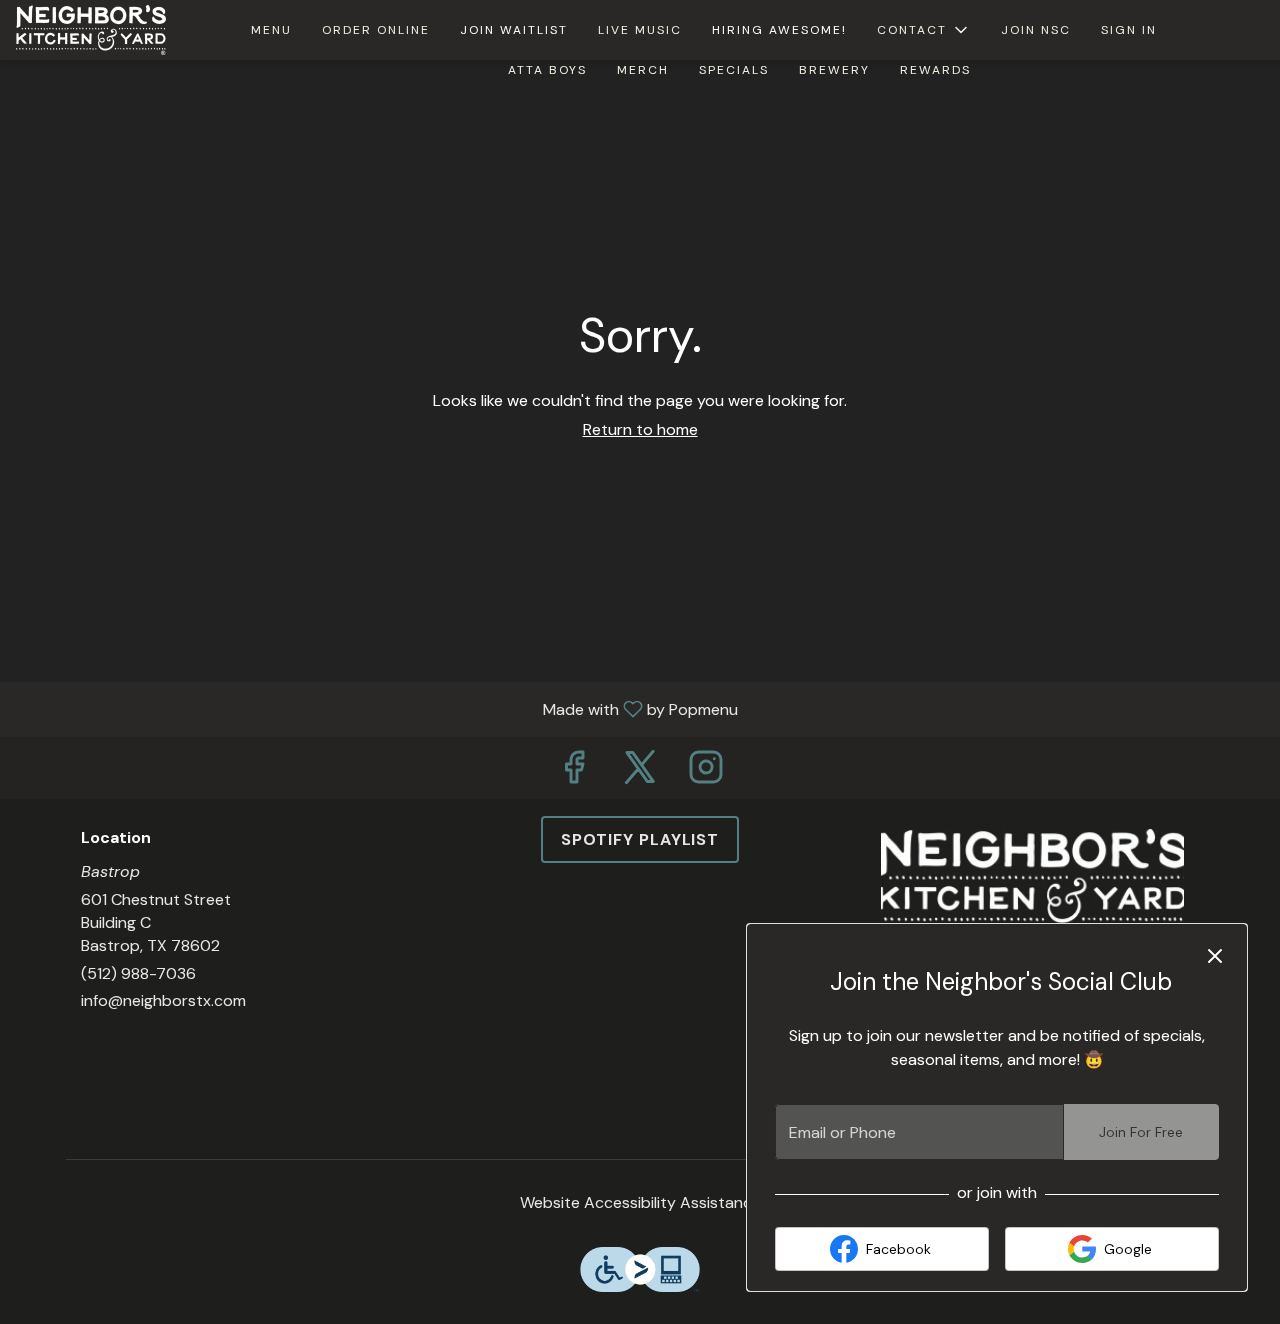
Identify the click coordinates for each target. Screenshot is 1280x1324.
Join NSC (1036, 30)
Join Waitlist (514, 30)
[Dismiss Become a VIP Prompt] (1215, 956)
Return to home (640, 429)
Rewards (935, 70)
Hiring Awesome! (779, 30)
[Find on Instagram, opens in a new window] (706, 772)
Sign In (1129, 30)
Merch (643, 70)
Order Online (376, 30)
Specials (734, 70)
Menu (271, 30)
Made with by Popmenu (376, 708)
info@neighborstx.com (163, 1000)
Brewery (834, 70)
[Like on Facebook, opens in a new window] (574, 772)
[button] (924, 30)
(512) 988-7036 (138, 973)
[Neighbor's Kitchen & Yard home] (106, 30)
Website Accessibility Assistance (640, 1202)
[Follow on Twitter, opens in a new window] (640, 772)
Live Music (640, 30)
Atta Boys (547, 70)
